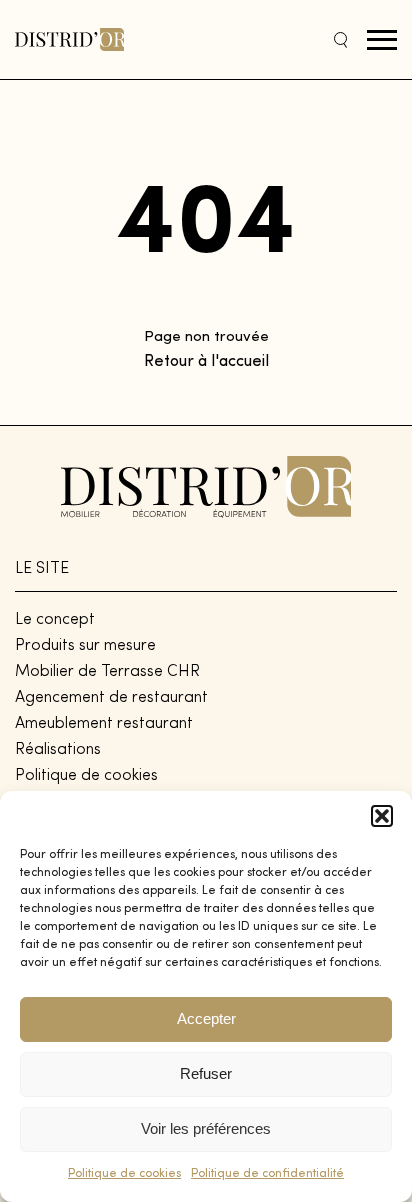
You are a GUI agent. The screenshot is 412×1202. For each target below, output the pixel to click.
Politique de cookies (124, 1174)
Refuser (206, 1073)
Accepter (206, 1018)
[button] (382, 816)
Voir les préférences (206, 1128)
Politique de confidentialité (267, 1174)
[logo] (69, 39)
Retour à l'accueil (206, 362)
